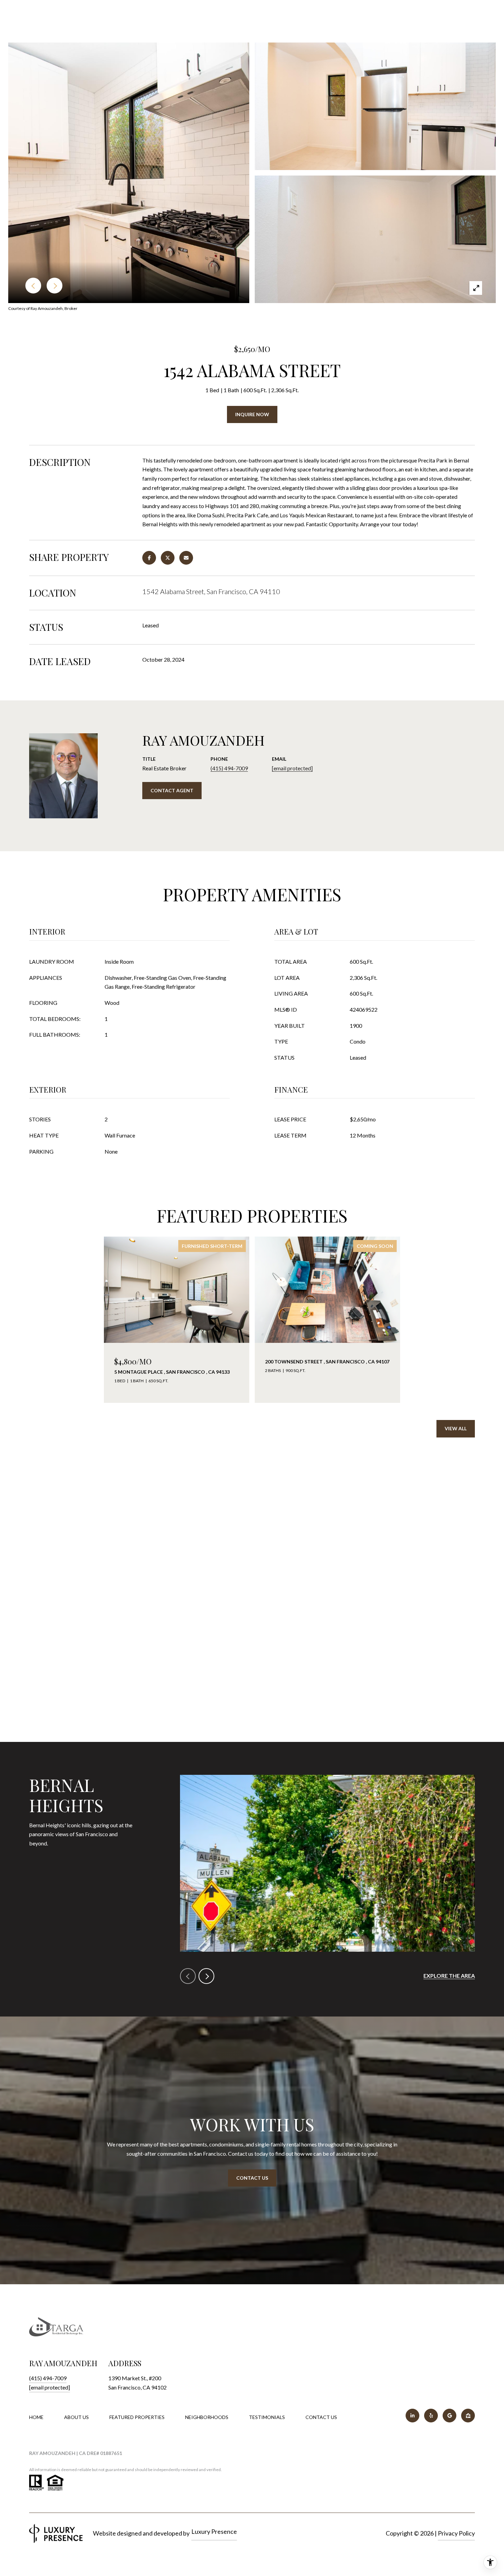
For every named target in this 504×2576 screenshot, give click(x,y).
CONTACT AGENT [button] (172, 790)
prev (188, 1976)
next (206, 1976)
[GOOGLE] (449, 2416)
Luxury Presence (214, 2531)
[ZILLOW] (468, 2416)
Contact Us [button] (252, 2178)
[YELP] (431, 2416)
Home (36, 2417)
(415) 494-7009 (229, 768)
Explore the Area (449, 1976)
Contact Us (321, 2417)
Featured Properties (137, 2417)
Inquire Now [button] (252, 414)
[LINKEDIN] (412, 2416)
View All (456, 1428)
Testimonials (267, 2417)
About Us (76, 2417)
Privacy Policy (456, 2533)
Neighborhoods (207, 2417)
